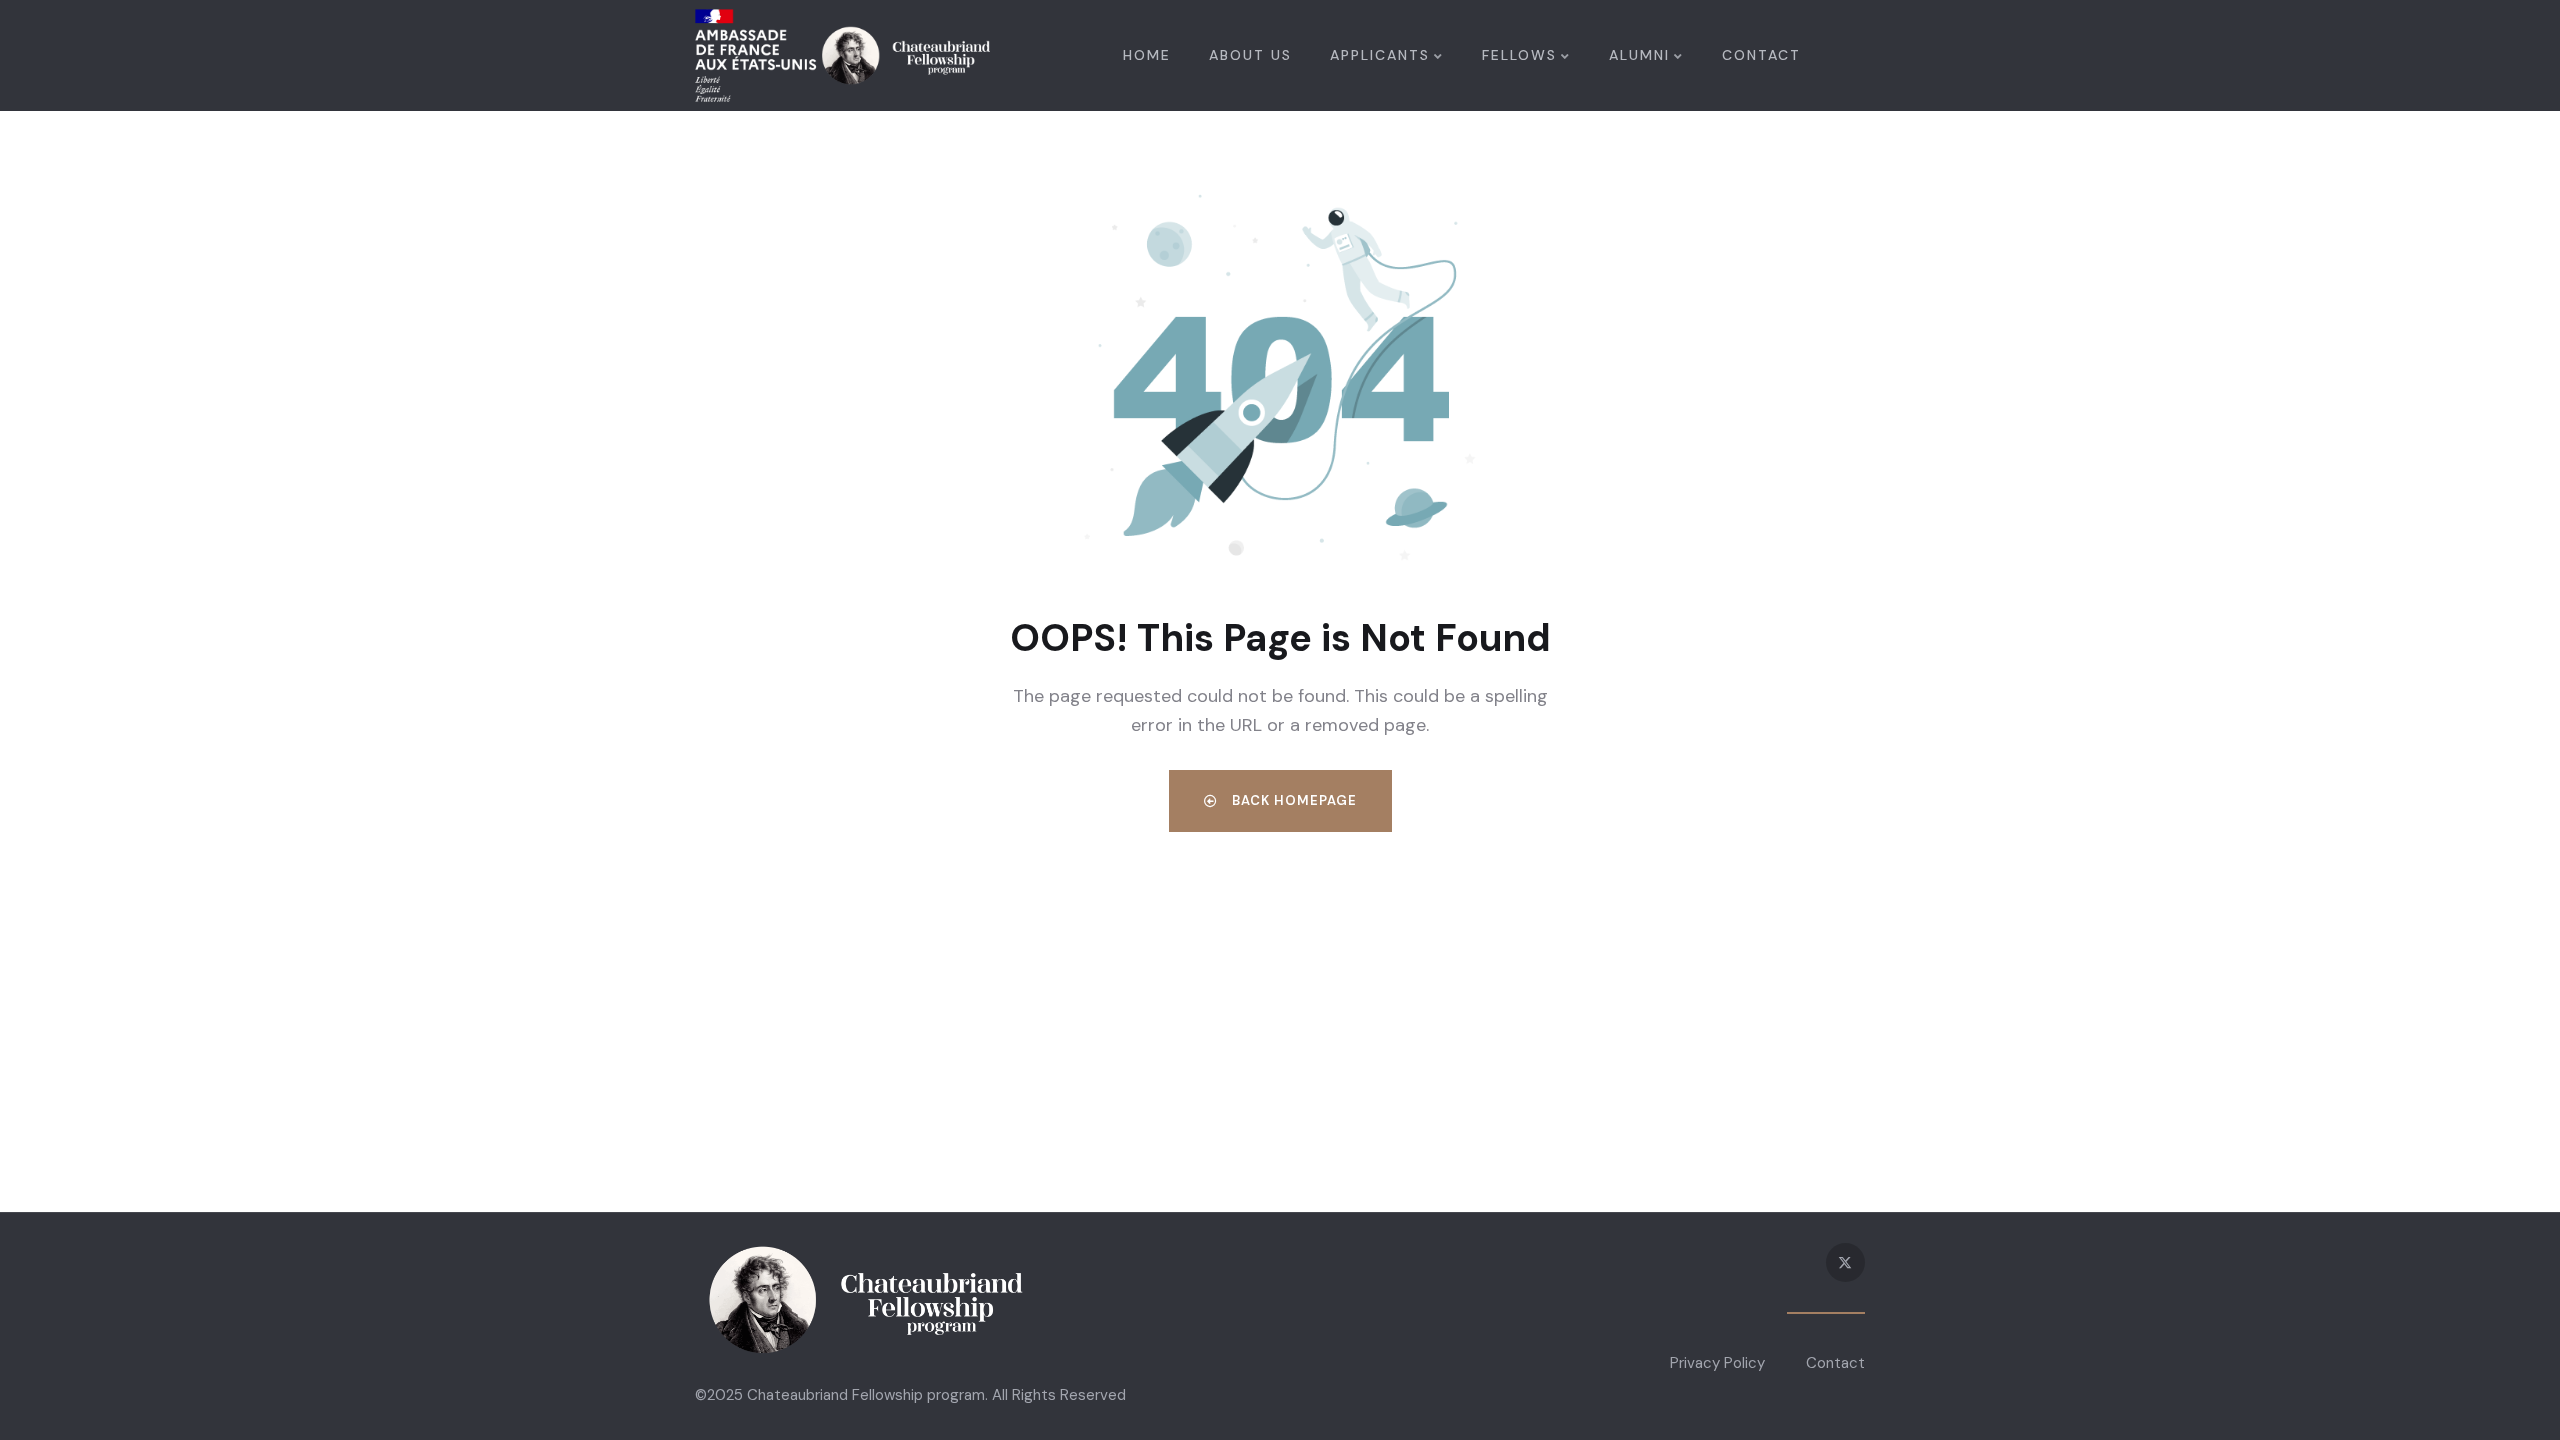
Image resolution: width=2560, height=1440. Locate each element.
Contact (1835, 1363)
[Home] (842, 55)
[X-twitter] (1845, 1262)
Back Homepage (1292, 800)
